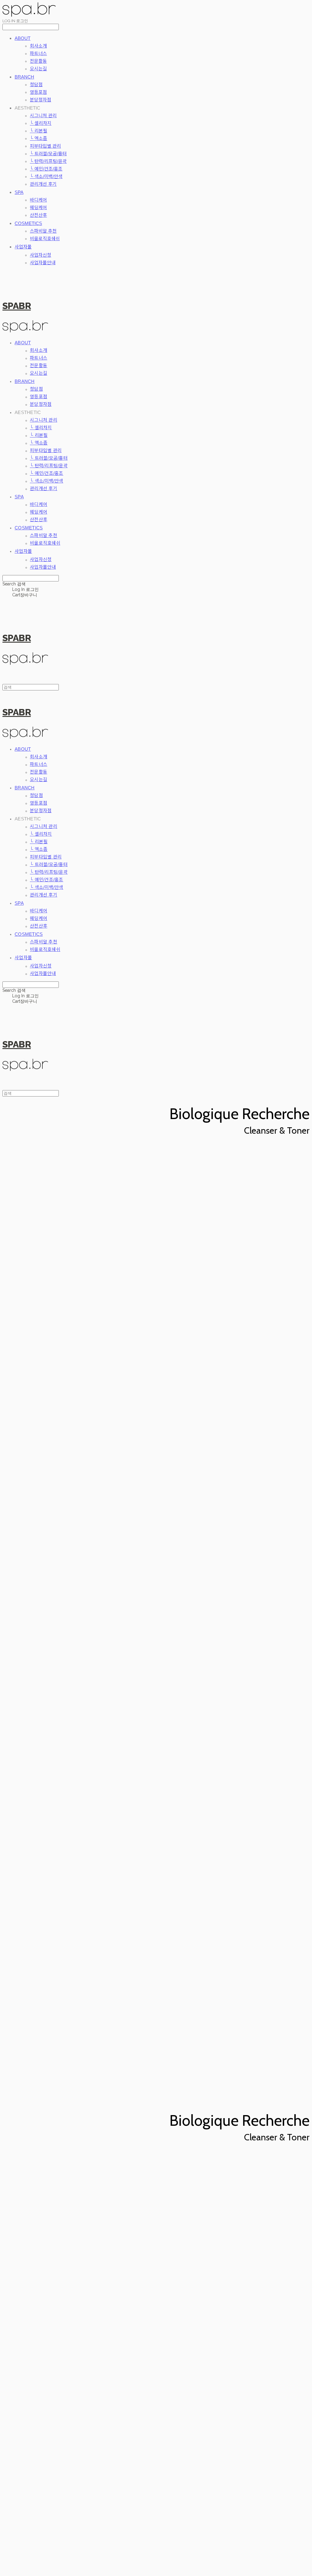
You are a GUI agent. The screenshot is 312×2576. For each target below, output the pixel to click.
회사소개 (38, 46)
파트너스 (38, 53)
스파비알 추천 (43, 231)
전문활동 (38, 61)
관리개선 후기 (43, 184)
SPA (19, 192)
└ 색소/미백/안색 (46, 176)
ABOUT (23, 38)
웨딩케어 (38, 207)
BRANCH (24, 77)
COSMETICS (28, 223)
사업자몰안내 (43, 263)
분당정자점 (41, 100)
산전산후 (38, 215)
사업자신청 (41, 255)
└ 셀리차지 (41, 123)
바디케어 (38, 200)
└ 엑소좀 (39, 138)
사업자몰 (23, 247)
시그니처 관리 (43, 116)
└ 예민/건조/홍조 (46, 169)
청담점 (36, 84)
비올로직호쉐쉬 (45, 239)
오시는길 (38, 69)
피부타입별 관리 (45, 146)
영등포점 (38, 92)
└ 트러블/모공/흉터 (48, 154)
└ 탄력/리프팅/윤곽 (48, 161)
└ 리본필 (39, 131)
